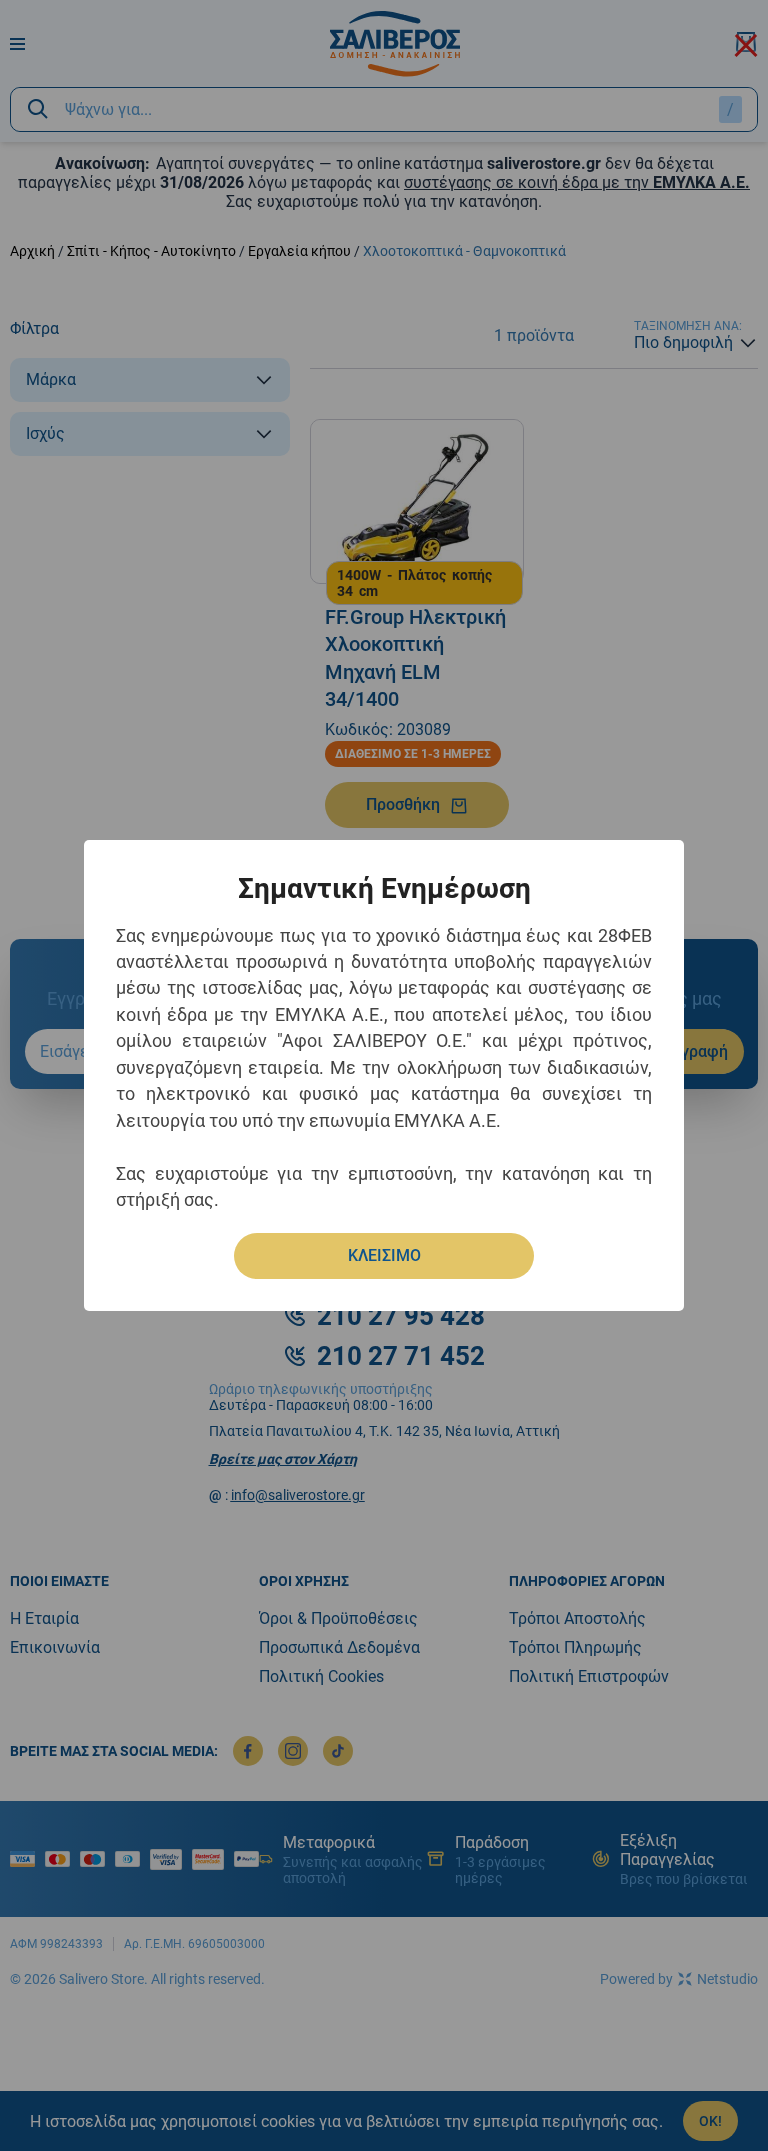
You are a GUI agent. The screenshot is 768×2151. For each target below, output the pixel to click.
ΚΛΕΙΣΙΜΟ (384, 1255)
